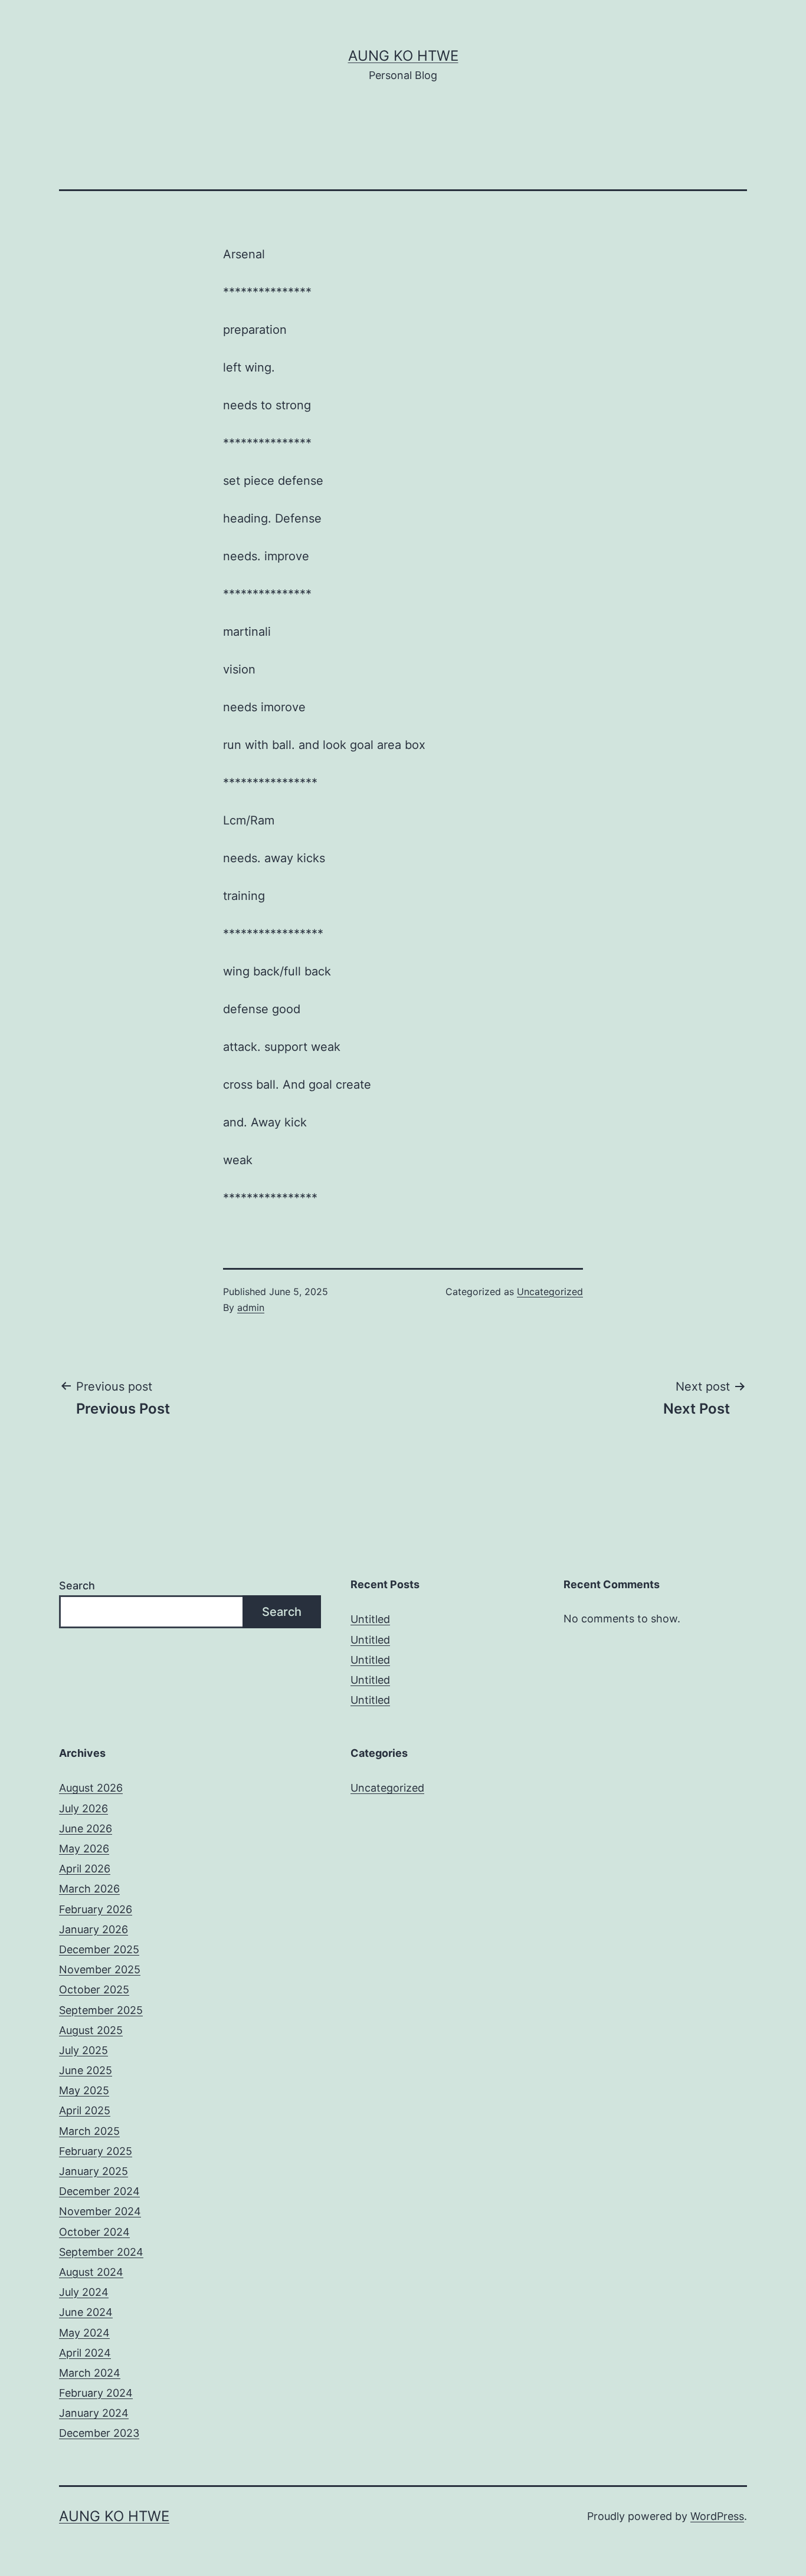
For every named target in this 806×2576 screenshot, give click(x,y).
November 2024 (100, 2211)
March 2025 (89, 2131)
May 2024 (84, 2333)
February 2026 (96, 1909)
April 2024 (85, 2353)
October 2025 (94, 1989)
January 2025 (94, 2171)
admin (251, 1307)
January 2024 (94, 2413)
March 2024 (90, 2373)
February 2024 (96, 2393)
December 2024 (99, 2191)
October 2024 (94, 2232)
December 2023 (99, 2433)
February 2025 (96, 2151)
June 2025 (86, 2070)
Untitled (370, 1619)
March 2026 (89, 1889)
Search (77, 1586)
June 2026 (86, 1828)
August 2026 (91, 1788)
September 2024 (101, 2252)
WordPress (717, 2516)
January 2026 (94, 1929)
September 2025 (101, 2010)
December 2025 (99, 1949)
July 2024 (84, 2292)
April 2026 (85, 1869)
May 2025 (84, 2090)
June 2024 (86, 2312)
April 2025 (85, 2110)
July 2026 (83, 1808)
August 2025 (91, 2030)
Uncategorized (550, 1292)
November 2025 (100, 1969)
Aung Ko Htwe (403, 56)
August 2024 (91, 2272)
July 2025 (83, 2050)
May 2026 (84, 1849)
